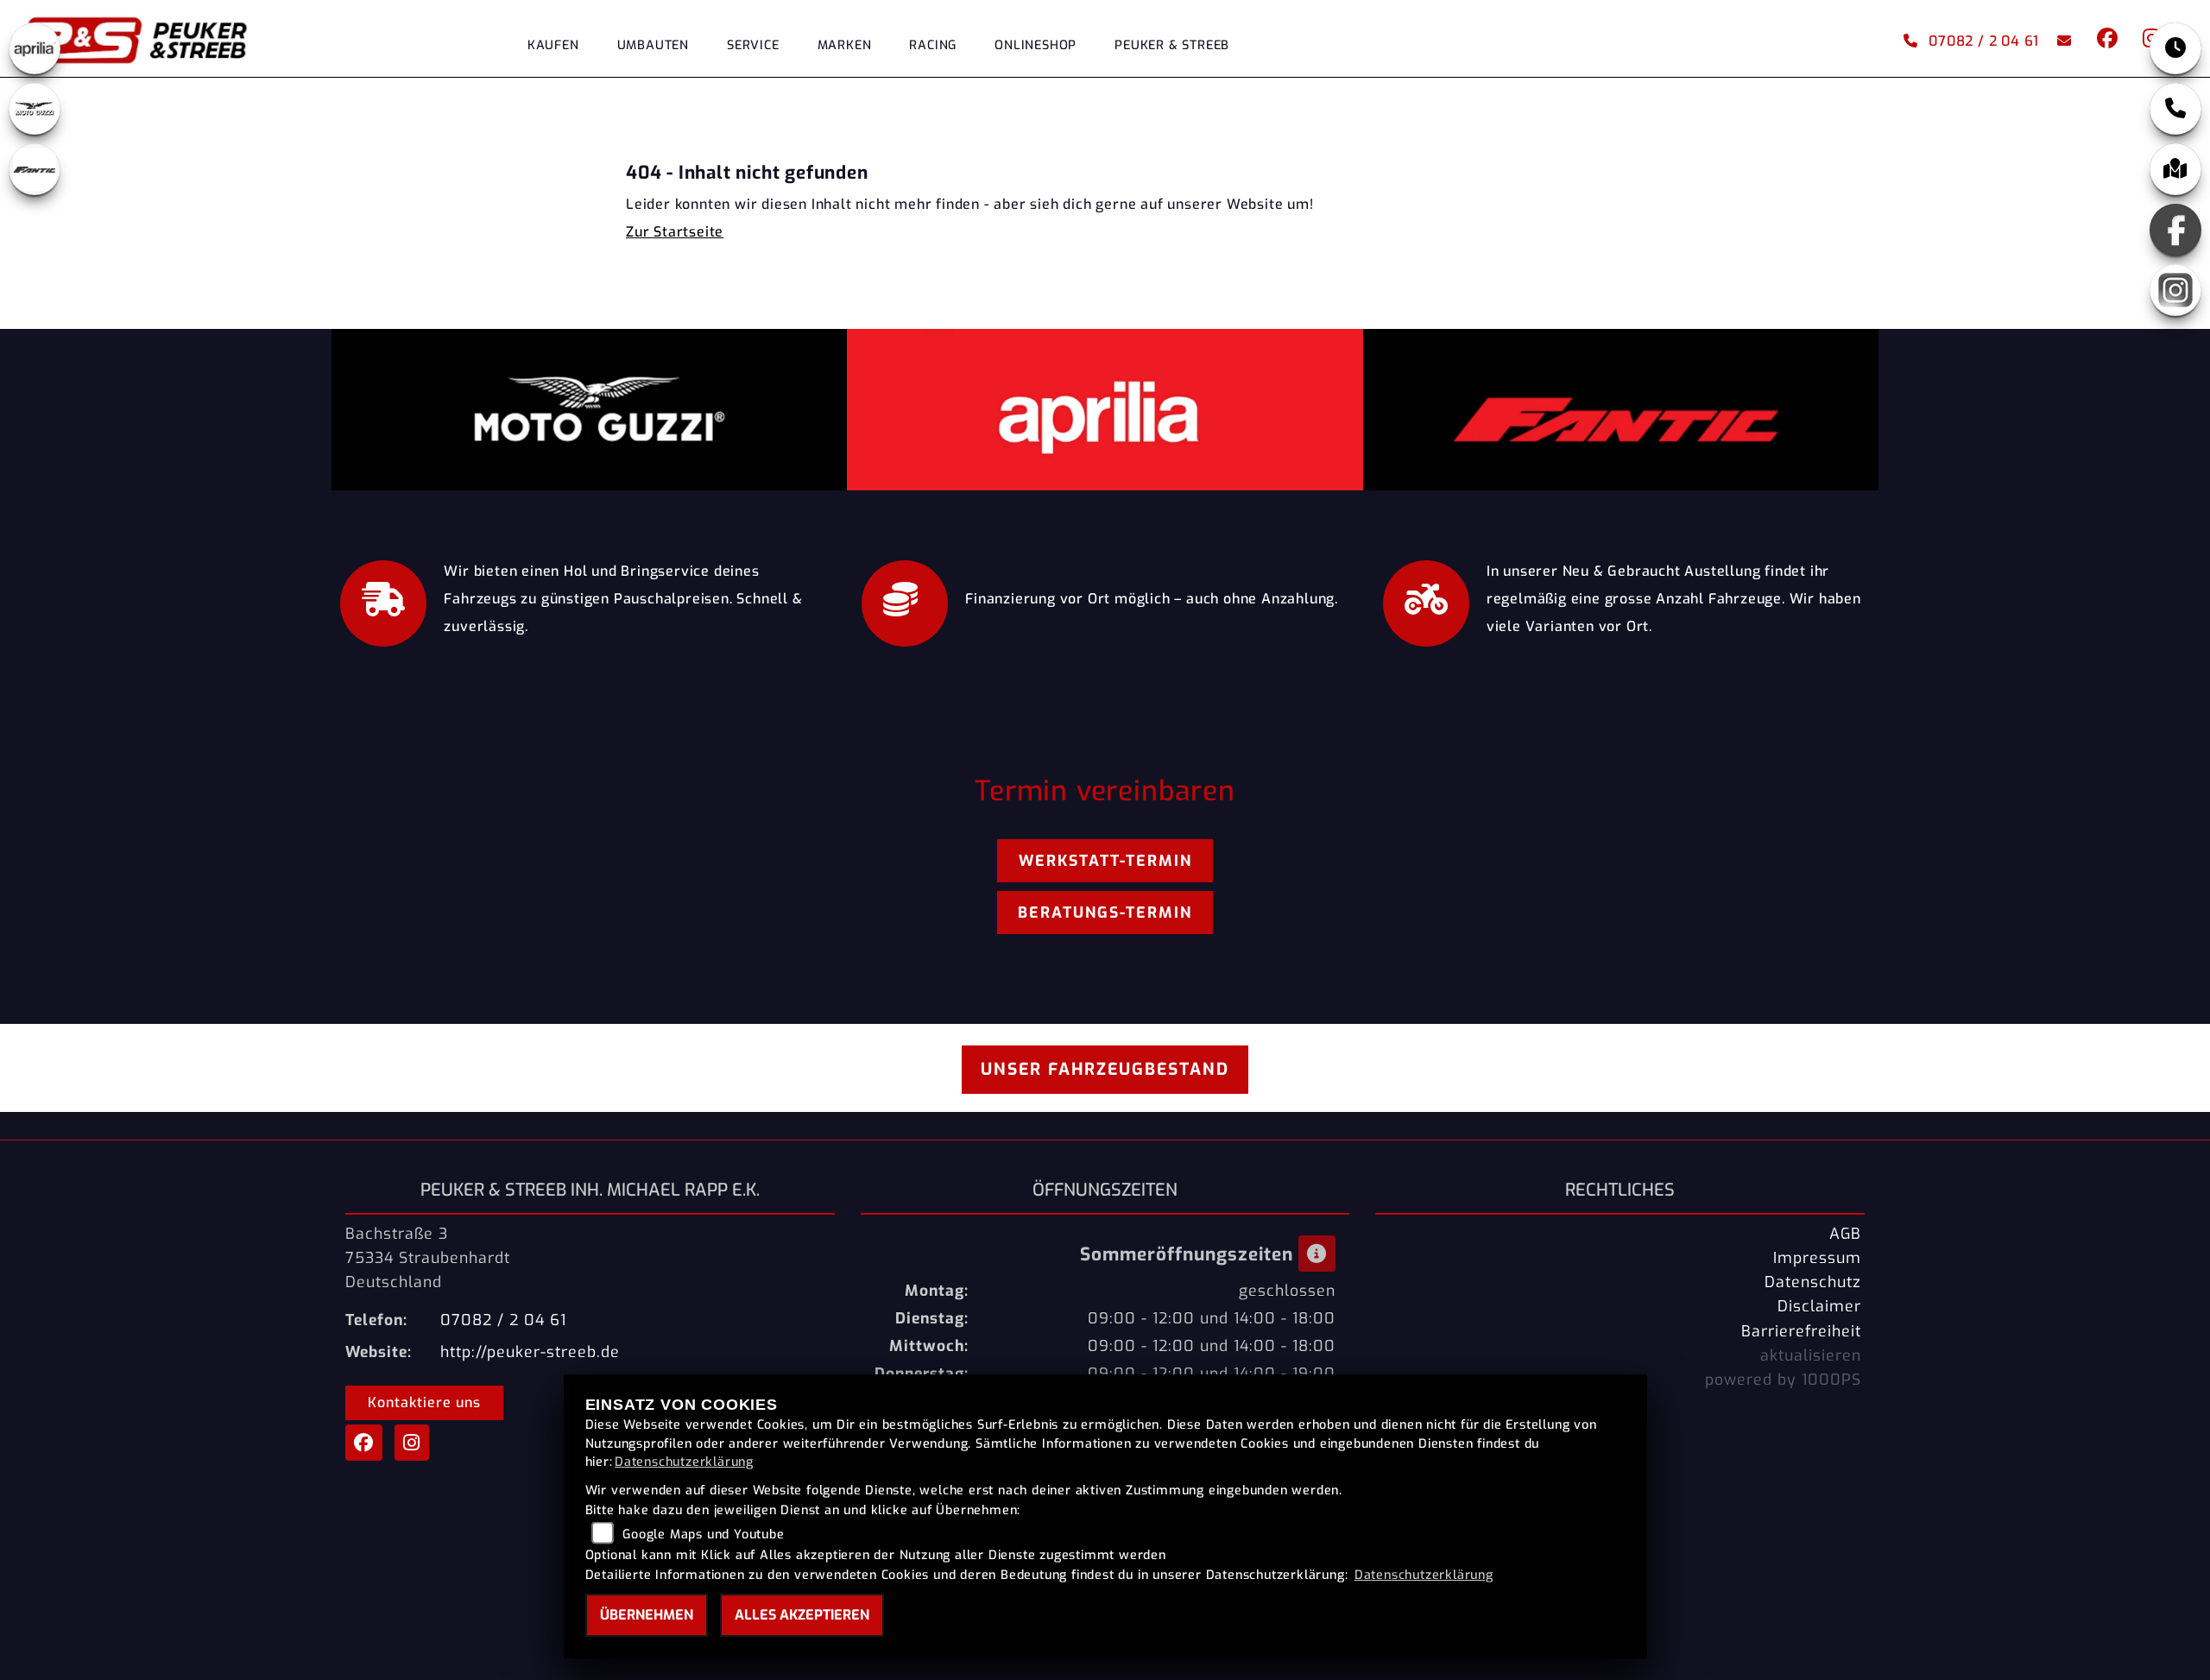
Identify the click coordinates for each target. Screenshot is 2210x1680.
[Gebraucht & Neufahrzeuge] (1426, 599)
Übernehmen (647, 1615)
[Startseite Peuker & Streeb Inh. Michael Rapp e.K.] (161, 38)
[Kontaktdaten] (2175, 109)
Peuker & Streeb (1172, 45)
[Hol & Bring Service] (383, 599)
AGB (1845, 1234)
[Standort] (2175, 169)
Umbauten (653, 45)
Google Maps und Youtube (703, 1535)
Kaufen (553, 45)
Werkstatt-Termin (1105, 861)
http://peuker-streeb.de (530, 1352)
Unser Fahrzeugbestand (1105, 1069)
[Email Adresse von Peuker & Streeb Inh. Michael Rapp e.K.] (2061, 41)
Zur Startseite (675, 232)
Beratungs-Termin (1105, 913)
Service (753, 45)
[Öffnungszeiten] (2175, 48)
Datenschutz (1813, 1282)
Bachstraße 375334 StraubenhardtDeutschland (428, 1258)
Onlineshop (1036, 45)
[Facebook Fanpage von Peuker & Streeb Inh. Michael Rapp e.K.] (2106, 41)
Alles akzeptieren (802, 1615)
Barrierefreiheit (1801, 1331)
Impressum (1817, 1258)
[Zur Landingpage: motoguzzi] (35, 109)
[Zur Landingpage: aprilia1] (35, 48)
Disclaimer (1819, 1306)
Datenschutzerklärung (684, 1462)
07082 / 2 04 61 (1984, 41)
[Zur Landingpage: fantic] (35, 169)
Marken (845, 45)
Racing (933, 45)
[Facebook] (2175, 230)
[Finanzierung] (905, 599)
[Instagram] (2175, 290)
